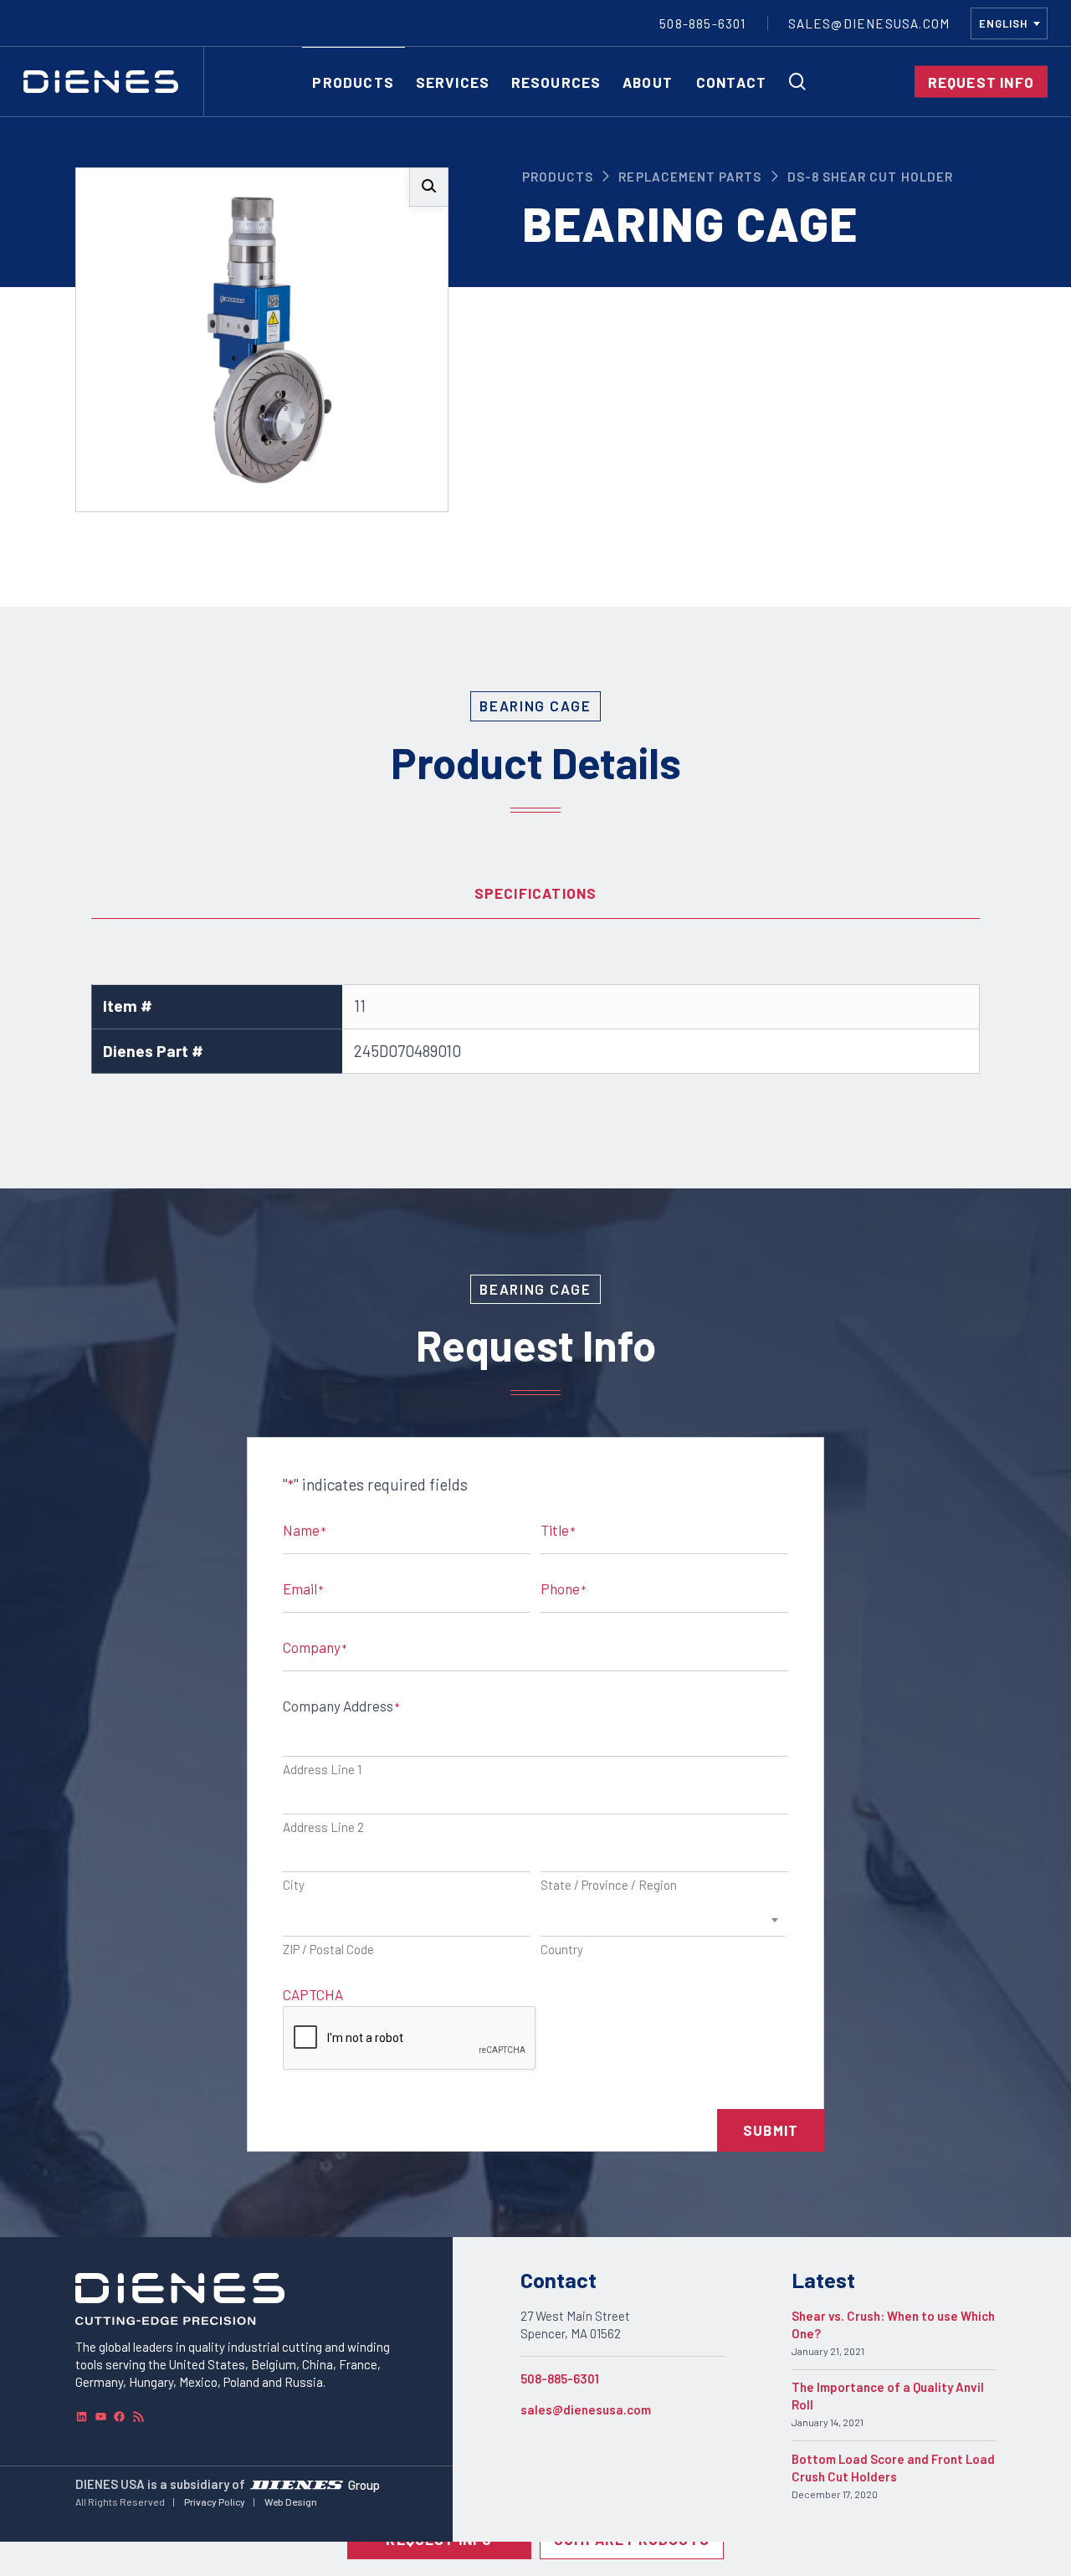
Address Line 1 (322, 1769)
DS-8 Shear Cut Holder (870, 177)
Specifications (536, 893)
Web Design (291, 2502)
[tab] (535, 894)
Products (558, 177)
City (294, 1885)
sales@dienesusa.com (586, 2409)
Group (364, 2484)
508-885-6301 (560, 2378)
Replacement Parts (690, 177)
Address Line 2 (323, 1827)
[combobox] (1009, 23)
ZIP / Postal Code (328, 1949)
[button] (429, 187)
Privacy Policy (215, 2502)
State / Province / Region (609, 1885)
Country (562, 1949)
